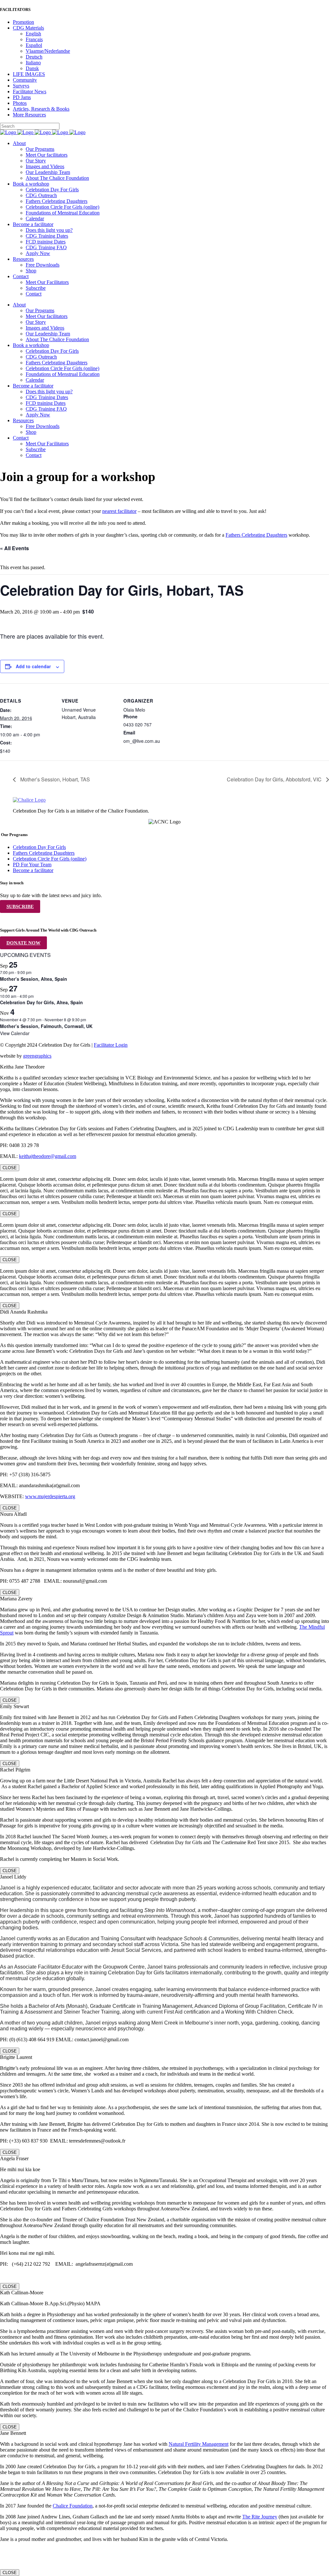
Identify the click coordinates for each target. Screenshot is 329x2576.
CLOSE (10, 1168)
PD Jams (22, 97)
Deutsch (34, 57)
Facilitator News (30, 91)
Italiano (33, 63)
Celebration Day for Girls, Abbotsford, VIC (275, 779)
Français (34, 39)
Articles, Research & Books (41, 109)
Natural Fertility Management (199, 2444)
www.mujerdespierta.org (50, 1496)
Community (25, 80)
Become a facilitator (33, 870)
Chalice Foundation (73, 2506)
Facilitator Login (111, 1045)
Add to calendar (33, 666)
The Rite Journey (260, 2517)
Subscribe (20, 906)
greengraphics (37, 1056)
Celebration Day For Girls (39, 847)
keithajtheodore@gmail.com (48, 1156)
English (33, 34)
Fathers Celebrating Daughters (256, 535)
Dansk (32, 68)
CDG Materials (28, 28)
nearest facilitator (119, 511)
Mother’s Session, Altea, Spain (34, 979)
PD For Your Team (32, 865)
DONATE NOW (23, 943)
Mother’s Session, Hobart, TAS (54, 779)
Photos (20, 103)
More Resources (29, 115)
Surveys (21, 86)
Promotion (23, 22)
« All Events (14, 548)
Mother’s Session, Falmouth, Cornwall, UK (46, 1026)
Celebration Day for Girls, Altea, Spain (41, 1002)
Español (34, 45)
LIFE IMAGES (29, 74)
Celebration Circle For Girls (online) (50, 859)
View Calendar (15, 1033)
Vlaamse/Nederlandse (48, 51)
